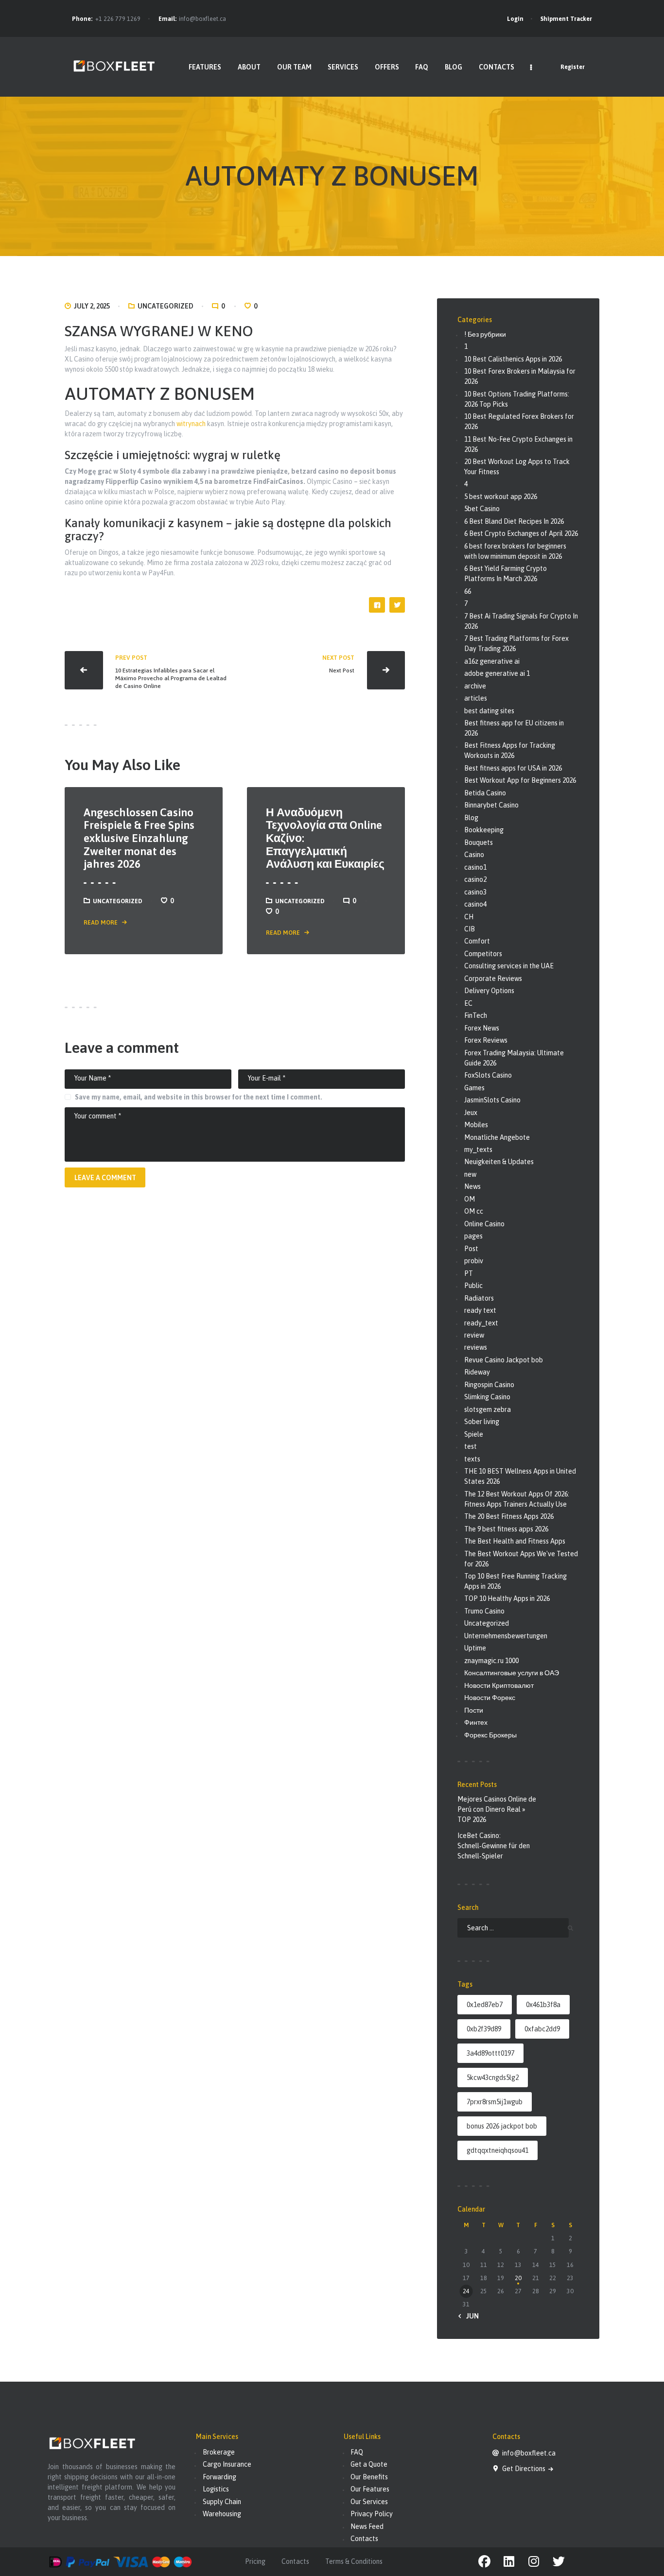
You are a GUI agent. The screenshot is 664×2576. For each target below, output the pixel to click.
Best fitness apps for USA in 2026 (513, 768)
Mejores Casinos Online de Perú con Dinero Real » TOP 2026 (497, 1809)
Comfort (477, 941)
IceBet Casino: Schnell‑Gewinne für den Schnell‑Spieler (494, 1846)
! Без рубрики (485, 334)
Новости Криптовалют (499, 1685)
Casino (474, 855)
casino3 (475, 892)
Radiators (479, 1298)
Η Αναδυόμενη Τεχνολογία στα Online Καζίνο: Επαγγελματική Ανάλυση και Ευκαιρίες (325, 838)
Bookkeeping (484, 830)
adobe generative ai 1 (497, 673)
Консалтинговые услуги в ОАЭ (512, 1673)
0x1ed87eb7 (485, 2005)
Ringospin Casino (489, 1385)
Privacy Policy (372, 2514)
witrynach (191, 424)
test (471, 1446)
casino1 (475, 867)
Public (473, 1286)
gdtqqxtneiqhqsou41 (498, 2150)
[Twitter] (559, 2562)
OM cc (474, 1211)
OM (470, 1199)
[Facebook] (484, 2562)
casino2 (475, 879)
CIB (470, 929)
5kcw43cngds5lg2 (493, 2078)
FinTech (476, 1015)
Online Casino (484, 1224)
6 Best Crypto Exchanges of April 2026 (521, 533)
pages (473, 1236)
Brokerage (219, 2452)
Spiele (474, 1434)
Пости (474, 1710)
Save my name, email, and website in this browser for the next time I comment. (199, 1097)
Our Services (369, 2502)
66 (468, 591)
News (472, 1186)
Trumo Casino (484, 1611)
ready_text (481, 1323)
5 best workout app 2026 (501, 497)
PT (469, 1273)
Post (471, 1249)
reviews (476, 1347)
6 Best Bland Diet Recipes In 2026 (514, 521)
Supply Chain (222, 2502)
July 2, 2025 (92, 306)
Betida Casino (485, 793)
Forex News (482, 1028)
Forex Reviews (486, 1040)
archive (475, 686)
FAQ (357, 2452)
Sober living (482, 1422)
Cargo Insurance (227, 2464)
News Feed (367, 2526)
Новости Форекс (490, 1698)
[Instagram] (534, 2562)
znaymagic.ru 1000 (491, 1661)
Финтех (476, 1722)
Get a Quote (369, 2464)
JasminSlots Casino (492, 1100)
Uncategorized (166, 306)
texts (472, 1459)
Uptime (475, 1648)
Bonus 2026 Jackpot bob (502, 2126)
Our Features (370, 2489)
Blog (471, 818)
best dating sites (489, 711)
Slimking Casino (487, 1397)
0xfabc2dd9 (542, 2029)
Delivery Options (489, 991)
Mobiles (476, 1125)
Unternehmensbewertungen (506, 1636)
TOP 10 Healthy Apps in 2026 (507, 1598)
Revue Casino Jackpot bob (504, 1360)
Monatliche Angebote (497, 1137)
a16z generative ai (492, 661)
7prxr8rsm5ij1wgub (495, 2102)
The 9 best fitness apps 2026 (506, 1529)
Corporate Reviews (493, 979)
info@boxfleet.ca (202, 19)
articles (476, 698)
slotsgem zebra (488, 1409)
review (474, 1335)
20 (518, 2278)
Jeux (471, 1113)
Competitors (483, 954)
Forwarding (219, 2477)
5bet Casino (482, 509)
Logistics (216, 2489)
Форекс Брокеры (490, 1735)
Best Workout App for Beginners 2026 (520, 780)
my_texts (478, 1150)
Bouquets (479, 842)
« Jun (470, 2316)
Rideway (477, 1372)
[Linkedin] (509, 2562)
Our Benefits (369, 2477)
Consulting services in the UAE (509, 966)
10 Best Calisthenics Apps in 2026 (513, 359)
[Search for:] (513, 1928)
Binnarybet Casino (491, 805)
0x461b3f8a (543, 2005)
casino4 (475, 904)
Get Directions (524, 2469)
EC (468, 1003)
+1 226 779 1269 (118, 19)
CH (469, 917)
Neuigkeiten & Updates (499, 1162)
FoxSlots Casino (488, 1075)
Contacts (364, 2539)
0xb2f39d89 (484, 2029)
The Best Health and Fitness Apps (515, 1541)
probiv (474, 1261)
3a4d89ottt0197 (490, 2053)
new (470, 1174)
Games (474, 1088)
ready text (480, 1310)
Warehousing (222, 2514)
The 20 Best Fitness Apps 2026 (509, 1516)
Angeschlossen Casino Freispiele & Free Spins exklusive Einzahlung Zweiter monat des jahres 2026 (139, 838)
